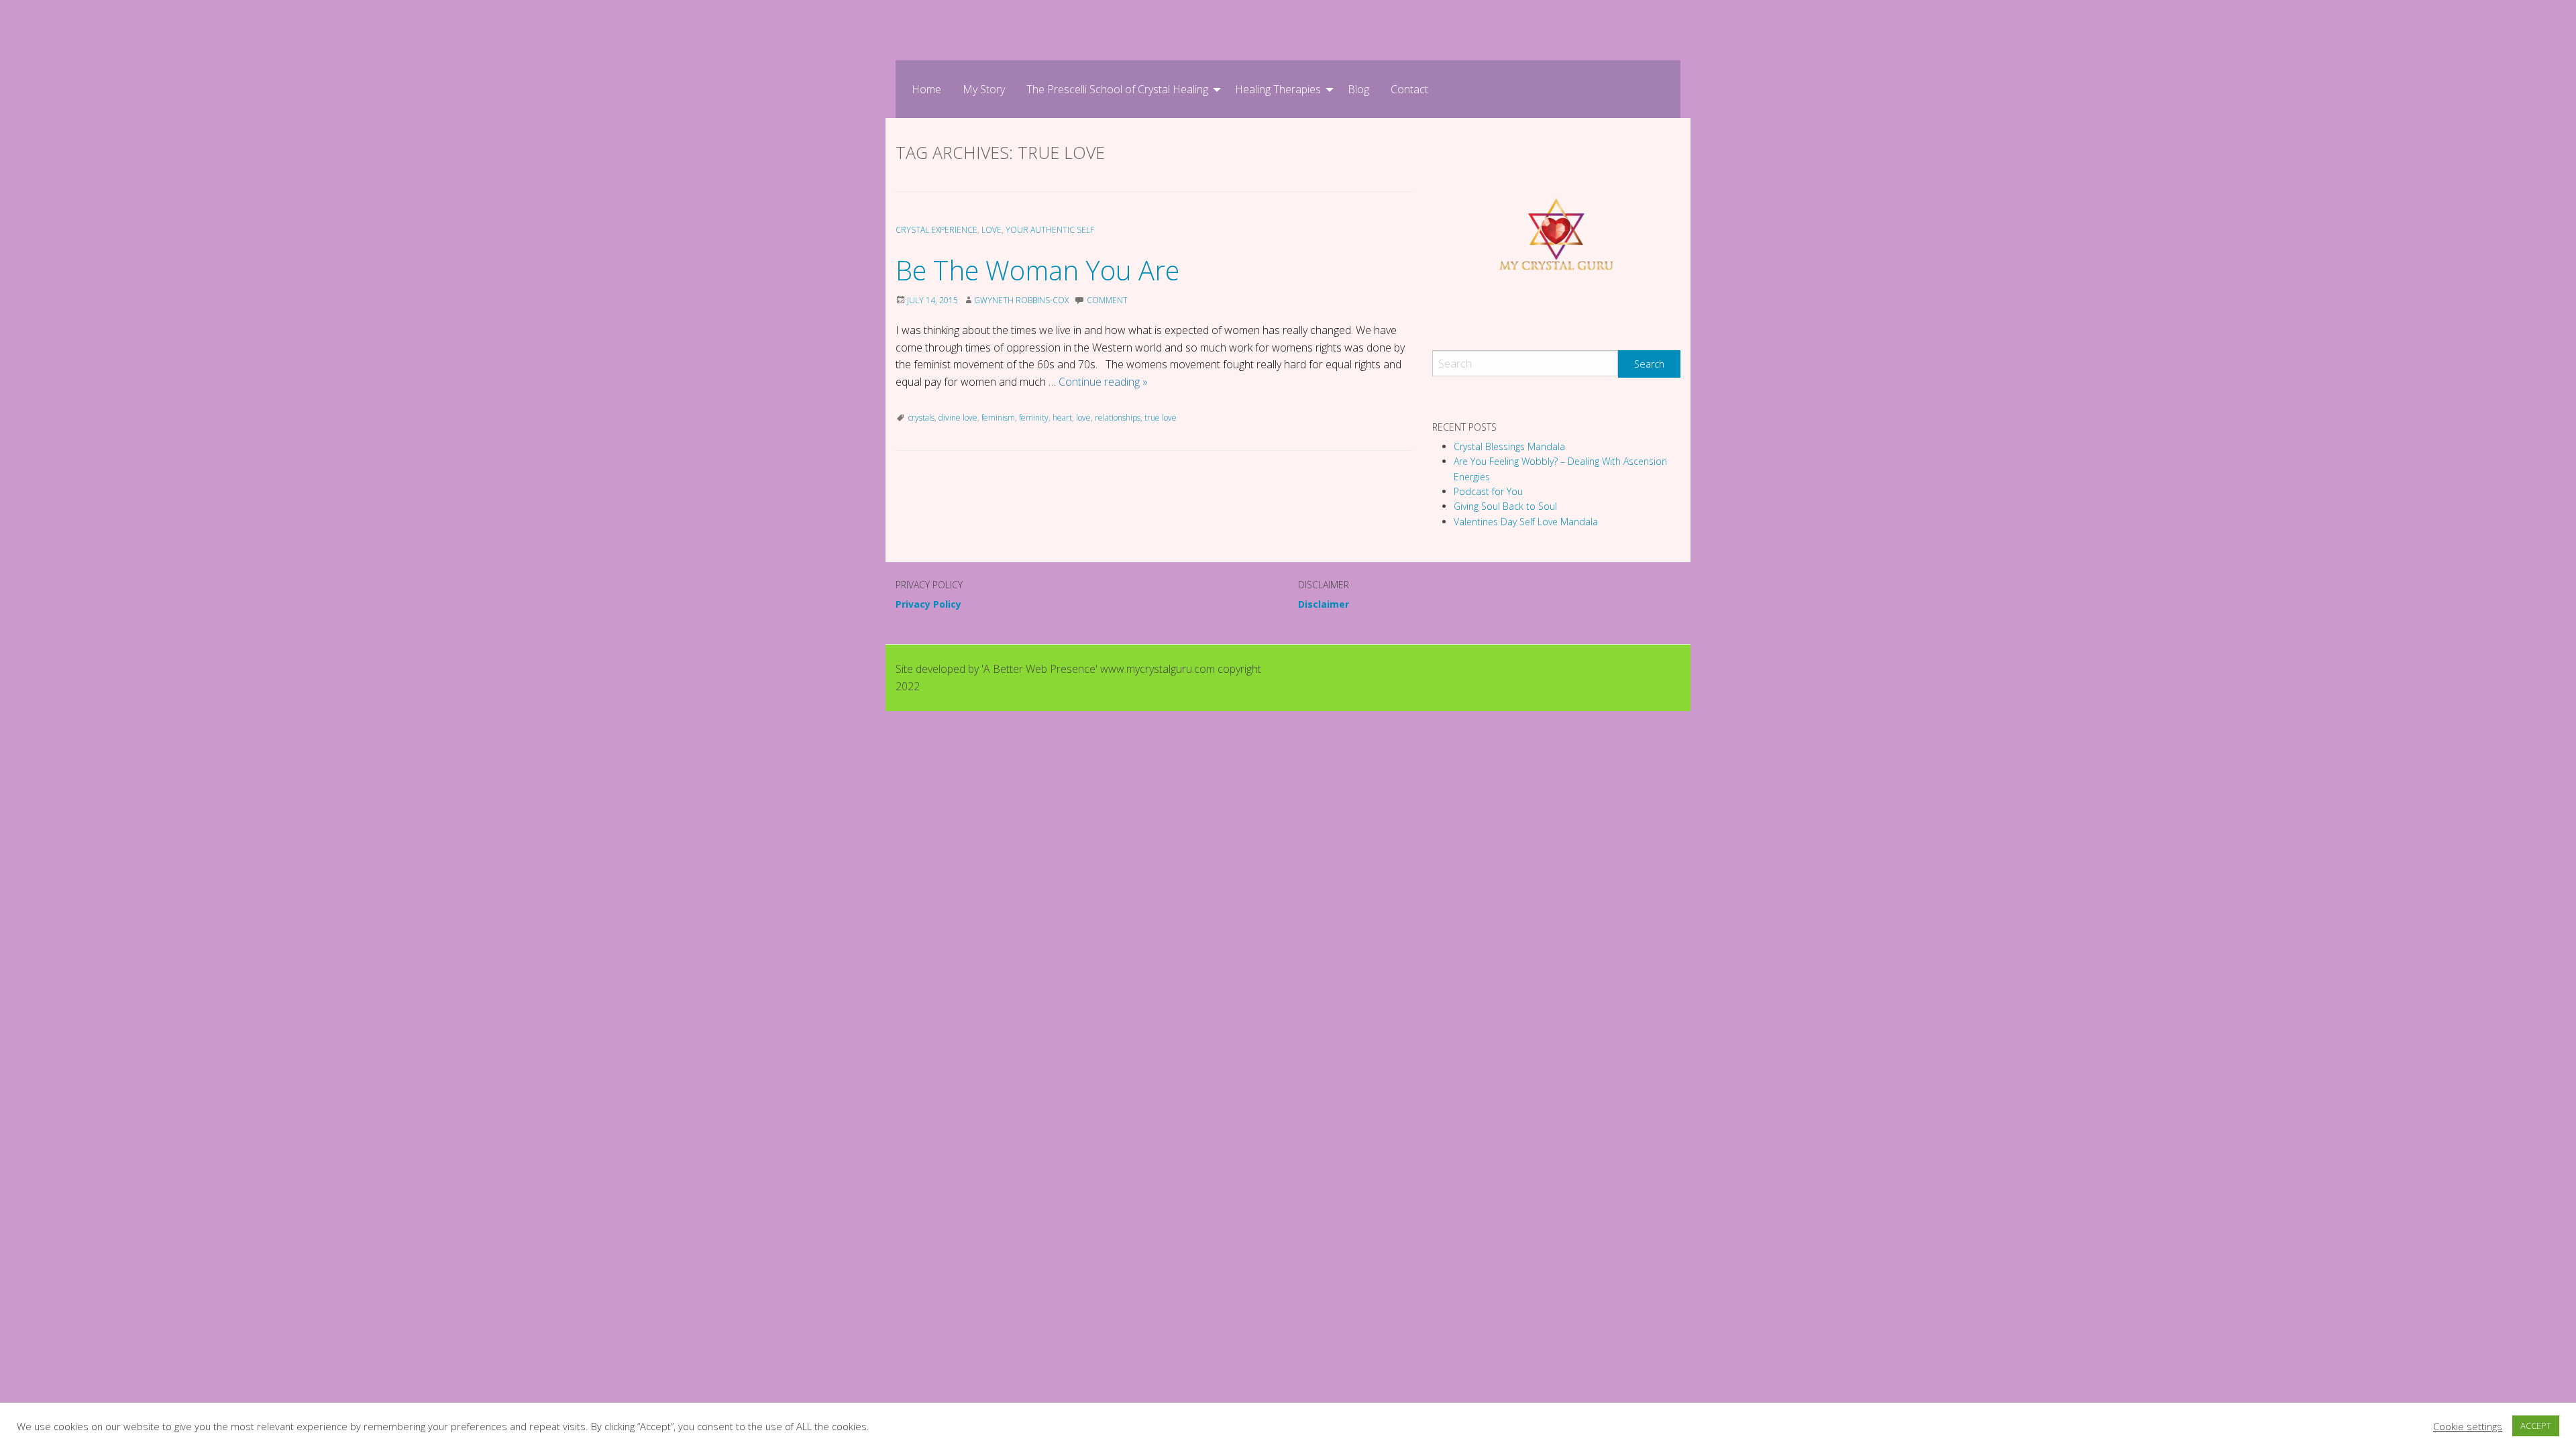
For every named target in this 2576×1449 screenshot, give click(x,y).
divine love (958, 418)
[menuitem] (926, 89)
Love (991, 230)
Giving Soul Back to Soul (1505, 506)
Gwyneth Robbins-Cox (1021, 300)
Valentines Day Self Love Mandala (1526, 522)
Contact (1409, 89)
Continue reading (1103, 382)
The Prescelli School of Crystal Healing (1117, 89)
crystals (921, 418)
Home (926, 89)
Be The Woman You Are (1037, 270)
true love (1161, 418)
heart (1062, 418)
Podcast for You (1488, 491)
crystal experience (936, 230)
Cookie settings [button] (2468, 1426)
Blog (1358, 89)
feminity (1034, 418)
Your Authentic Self (1050, 230)
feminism (998, 418)
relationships (1118, 418)
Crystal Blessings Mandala (1509, 446)
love (1083, 418)
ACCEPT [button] (2536, 1426)
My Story (984, 89)
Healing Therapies (1278, 89)
